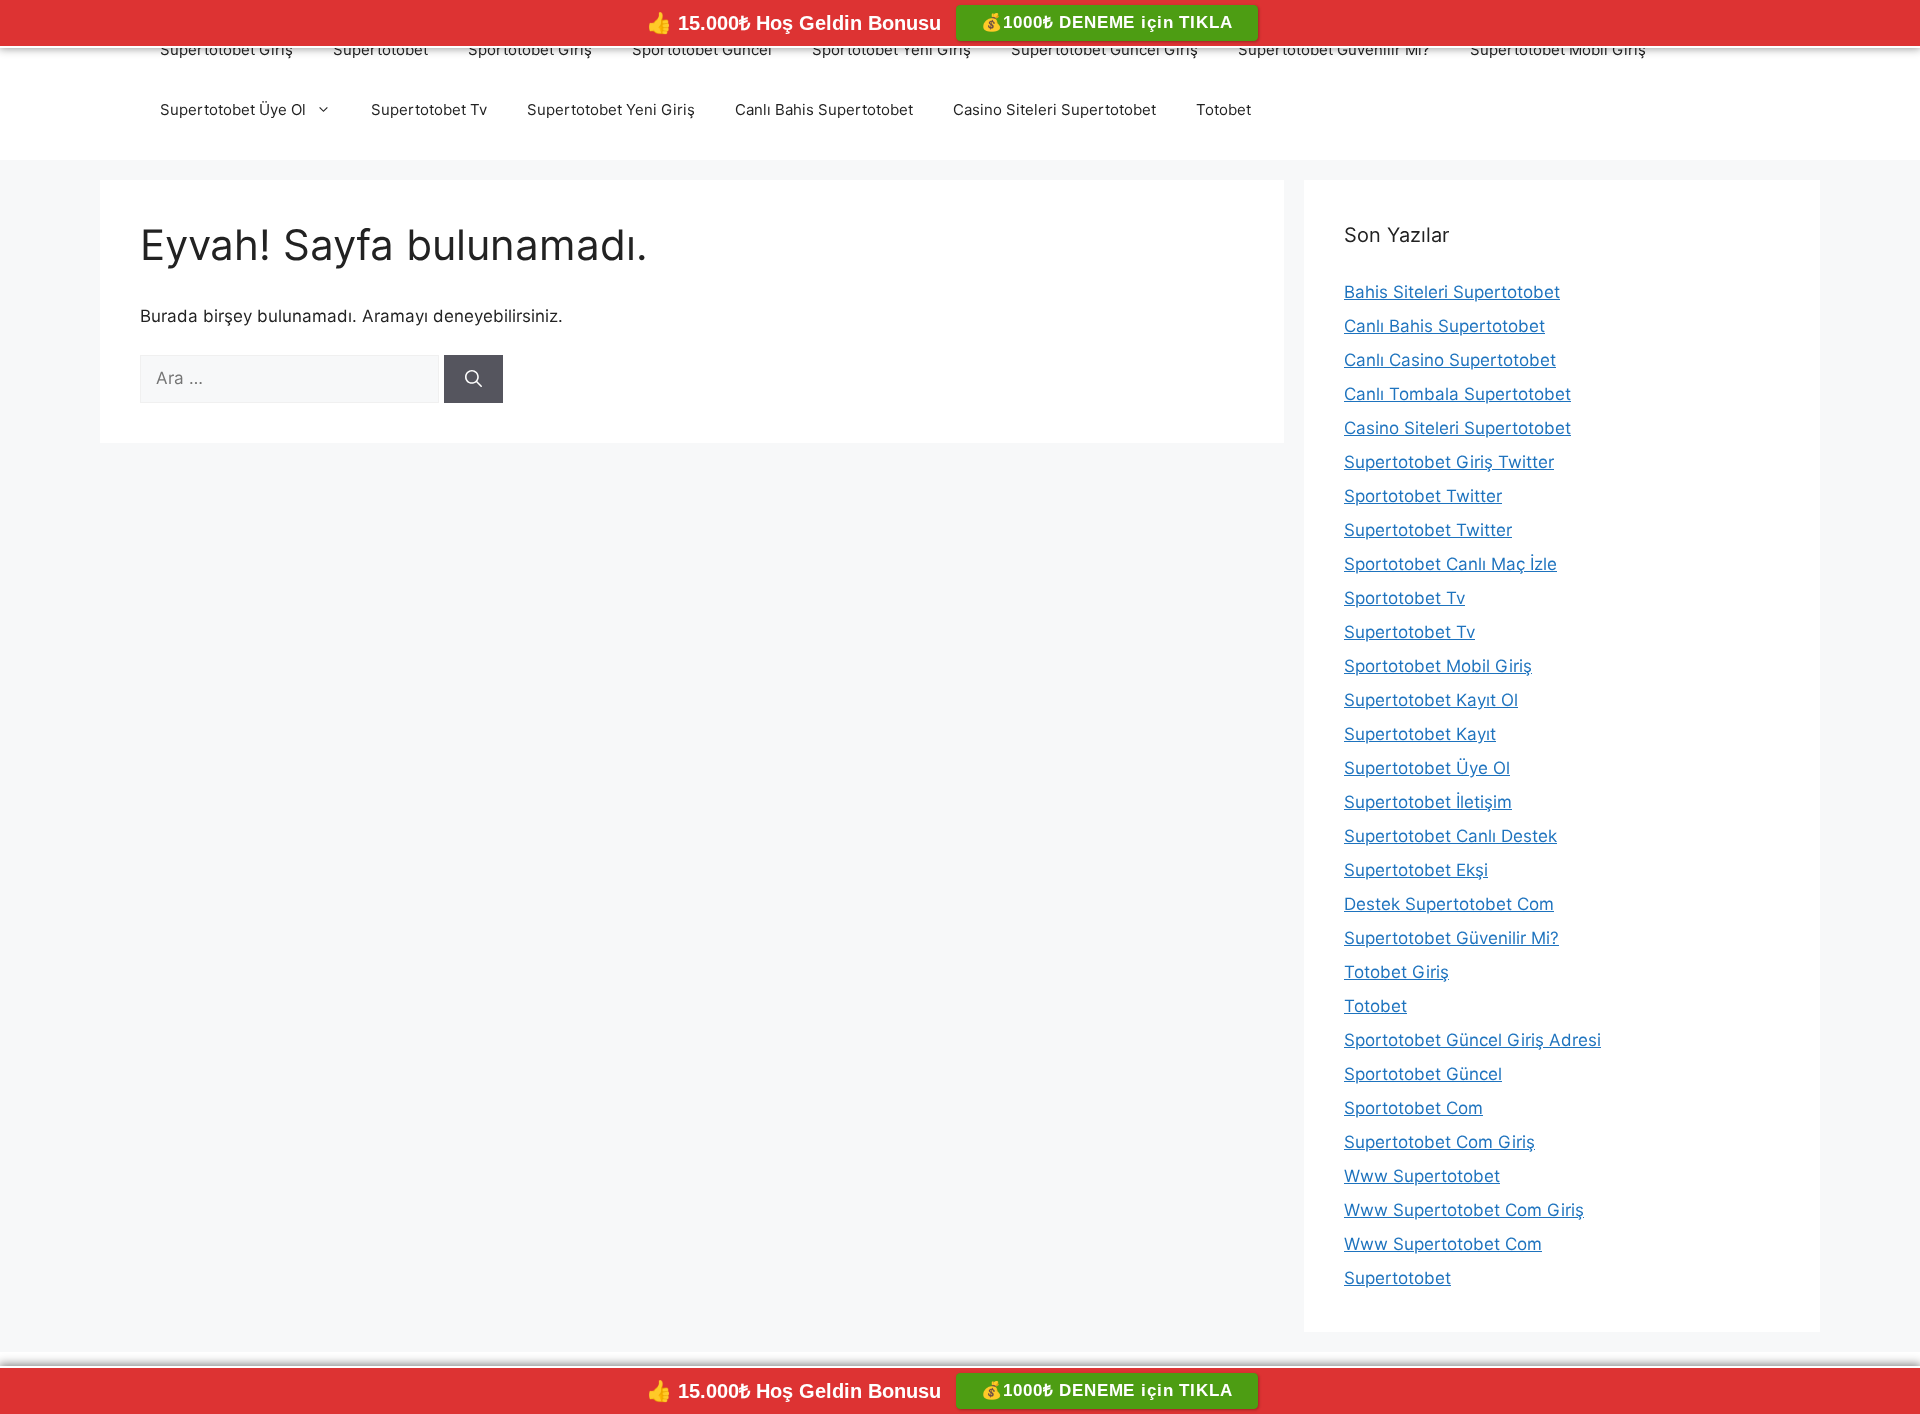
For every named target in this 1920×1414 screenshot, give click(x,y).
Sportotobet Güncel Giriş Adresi (1472, 1040)
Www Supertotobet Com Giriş (1464, 1210)
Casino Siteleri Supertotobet (1054, 109)
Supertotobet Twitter (1428, 530)
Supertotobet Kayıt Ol (1431, 700)
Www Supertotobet (1422, 1176)
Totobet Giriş (1396, 972)
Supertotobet (380, 49)
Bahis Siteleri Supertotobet (1452, 292)
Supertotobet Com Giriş (1439, 1142)
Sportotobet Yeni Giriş (891, 49)
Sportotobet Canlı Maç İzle (1450, 564)
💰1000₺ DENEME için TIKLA (1106, 22)
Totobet (1223, 109)
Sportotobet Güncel (702, 49)
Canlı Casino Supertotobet (1450, 360)
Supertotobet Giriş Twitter (1449, 462)
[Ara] (473, 379)
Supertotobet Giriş (226, 49)
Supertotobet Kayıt (1420, 734)
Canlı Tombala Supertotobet (1457, 394)
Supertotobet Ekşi (1416, 870)
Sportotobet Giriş (530, 49)
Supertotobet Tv (429, 109)
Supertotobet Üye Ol (233, 109)
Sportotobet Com (1413, 1108)
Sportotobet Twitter (1423, 496)
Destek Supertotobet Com (1449, 904)
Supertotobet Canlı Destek (1450, 836)
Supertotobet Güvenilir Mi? (1334, 49)
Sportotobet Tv (1404, 598)
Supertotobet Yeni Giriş (611, 109)
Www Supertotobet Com (1443, 1244)
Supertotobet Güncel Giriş (1104, 49)
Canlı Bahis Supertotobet (824, 109)
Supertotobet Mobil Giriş (1558, 49)
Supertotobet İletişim (1428, 802)
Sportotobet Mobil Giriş (1438, 666)
